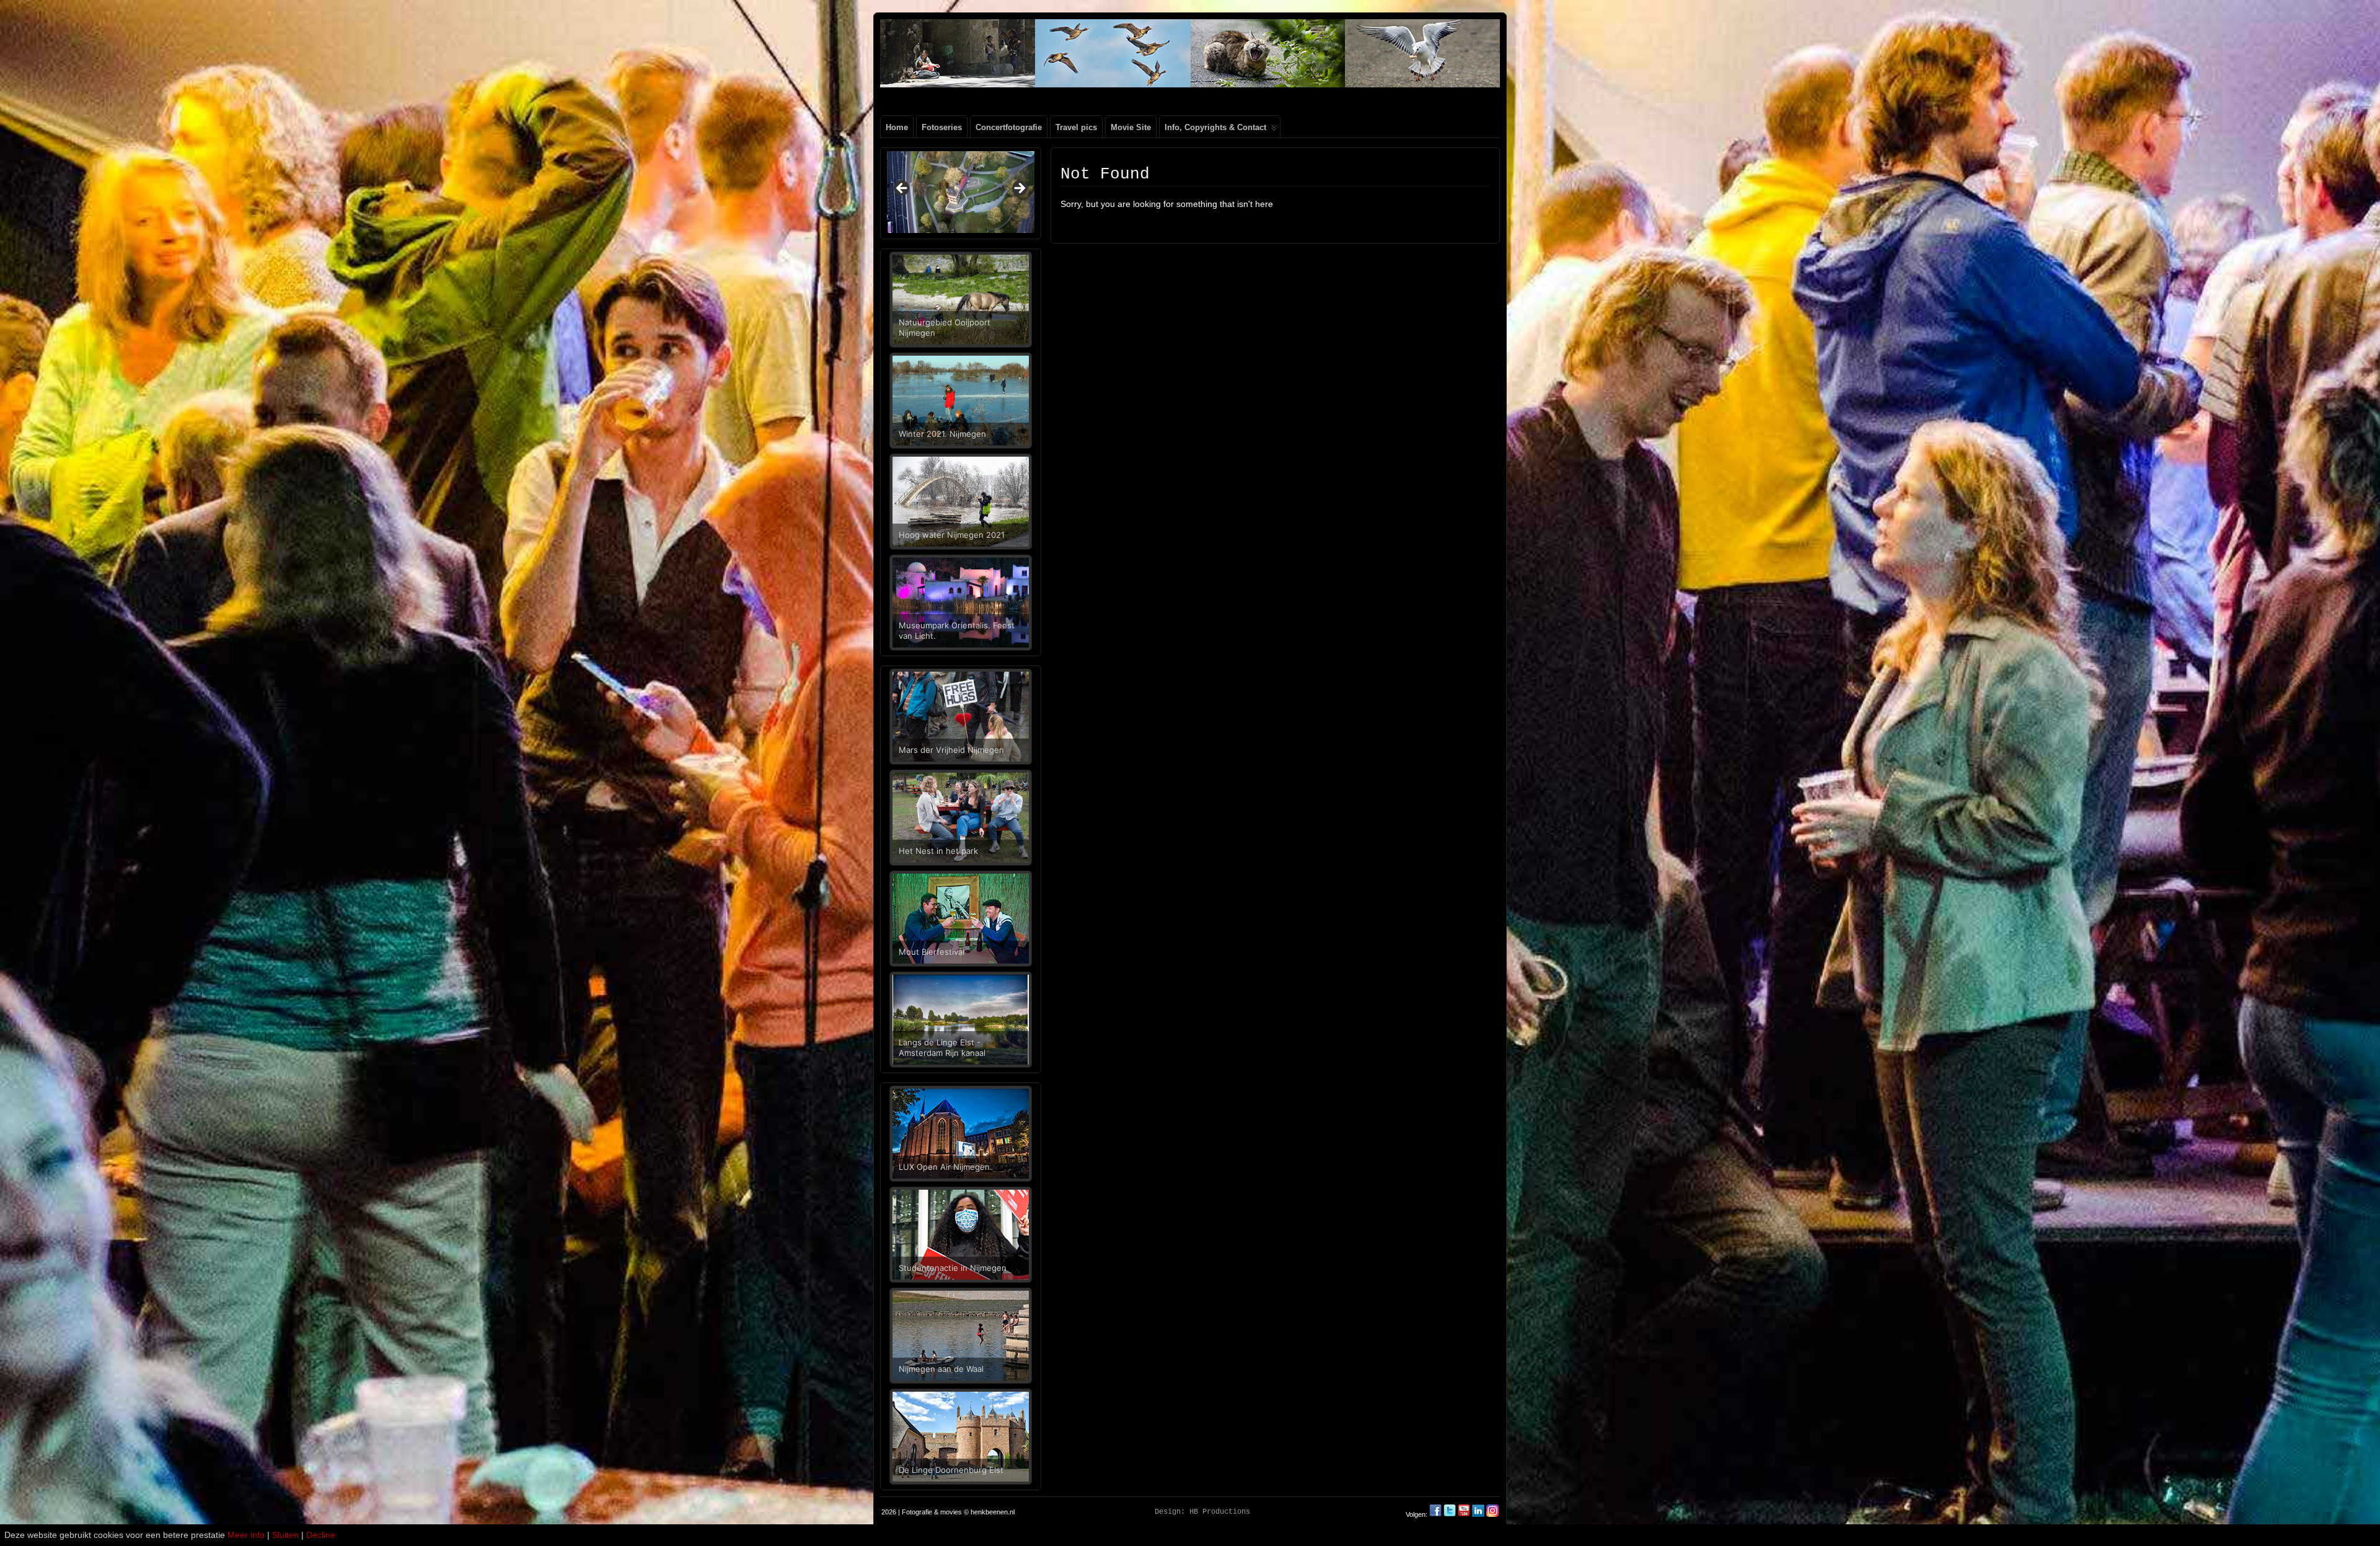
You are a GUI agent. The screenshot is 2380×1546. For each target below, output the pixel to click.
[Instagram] (1492, 1514)
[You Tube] (1464, 1514)
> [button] (1019, 189)
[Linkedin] (1478, 1514)
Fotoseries (942, 127)
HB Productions (1220, 1512)
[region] (961, 192)
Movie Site (1131, 127)
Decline (321, 1535)
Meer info (246, 1535)
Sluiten (285, 1535)
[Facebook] (1436, 1514)
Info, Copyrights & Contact (1215, 127)
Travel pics (1076, 127)
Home (897, 127)
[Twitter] (1451, 1514)
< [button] (902, 189)
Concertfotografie (1009, 127)
